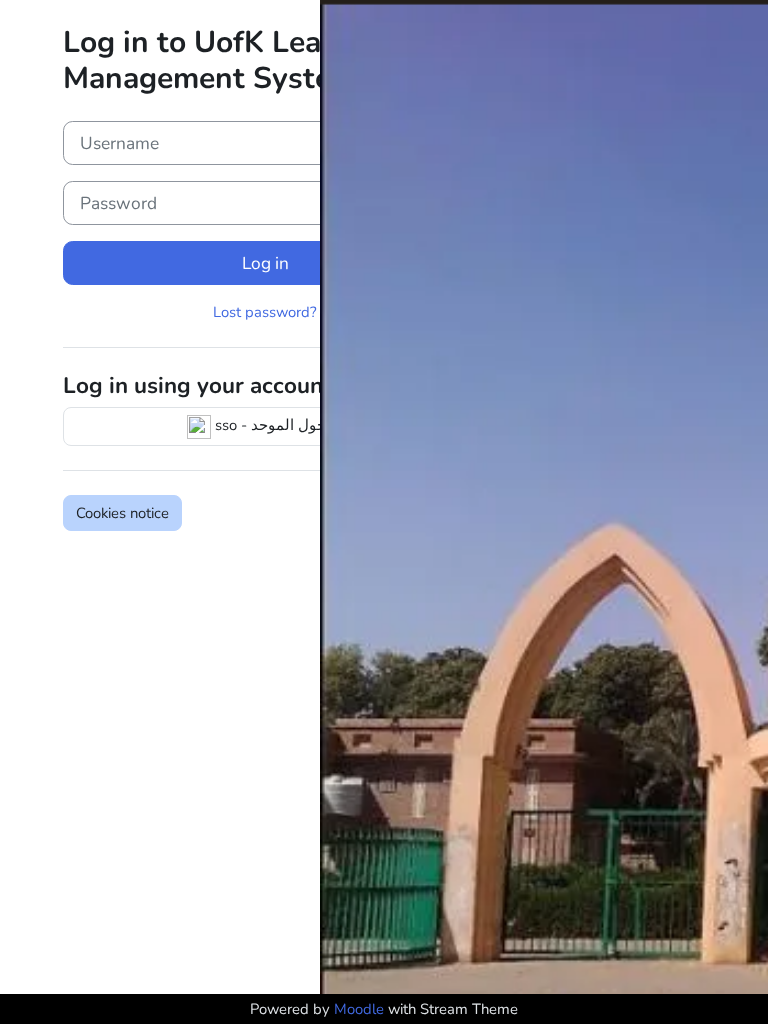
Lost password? (265, 312)
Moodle (359, 1009)
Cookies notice (122, 513)
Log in (265, 263)
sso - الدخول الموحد (277, 425)
